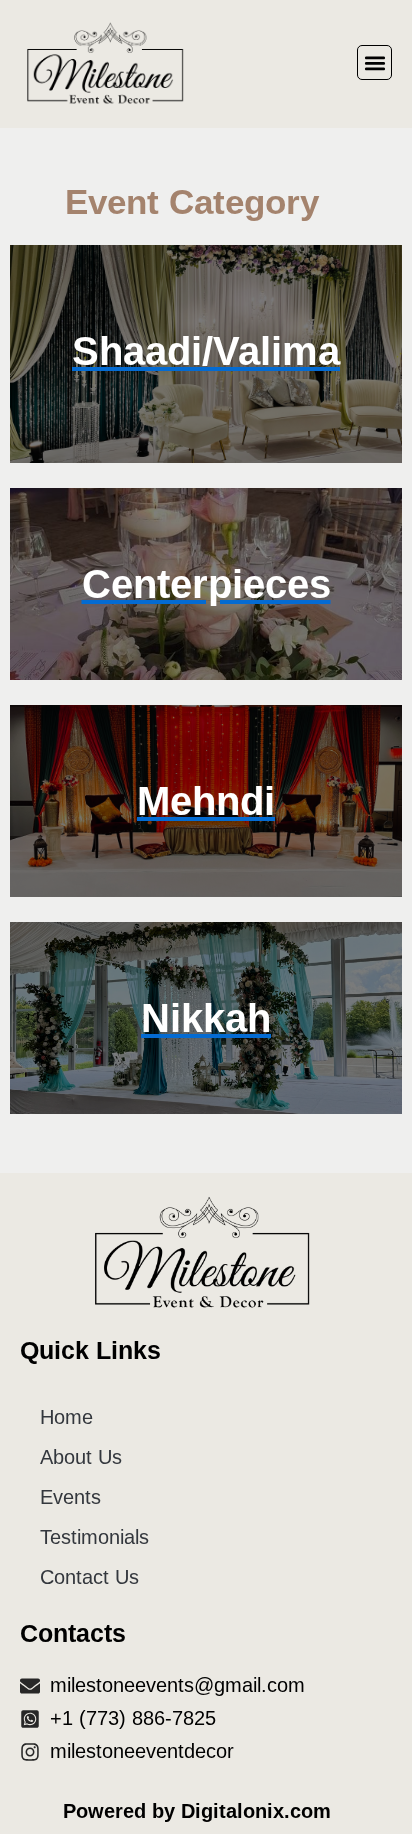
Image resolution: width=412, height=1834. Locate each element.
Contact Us (89, 1577)
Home (66, 1417)
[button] (374, 62)
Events (70, 1497)
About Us (81, 1457)
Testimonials (94, 1537)
